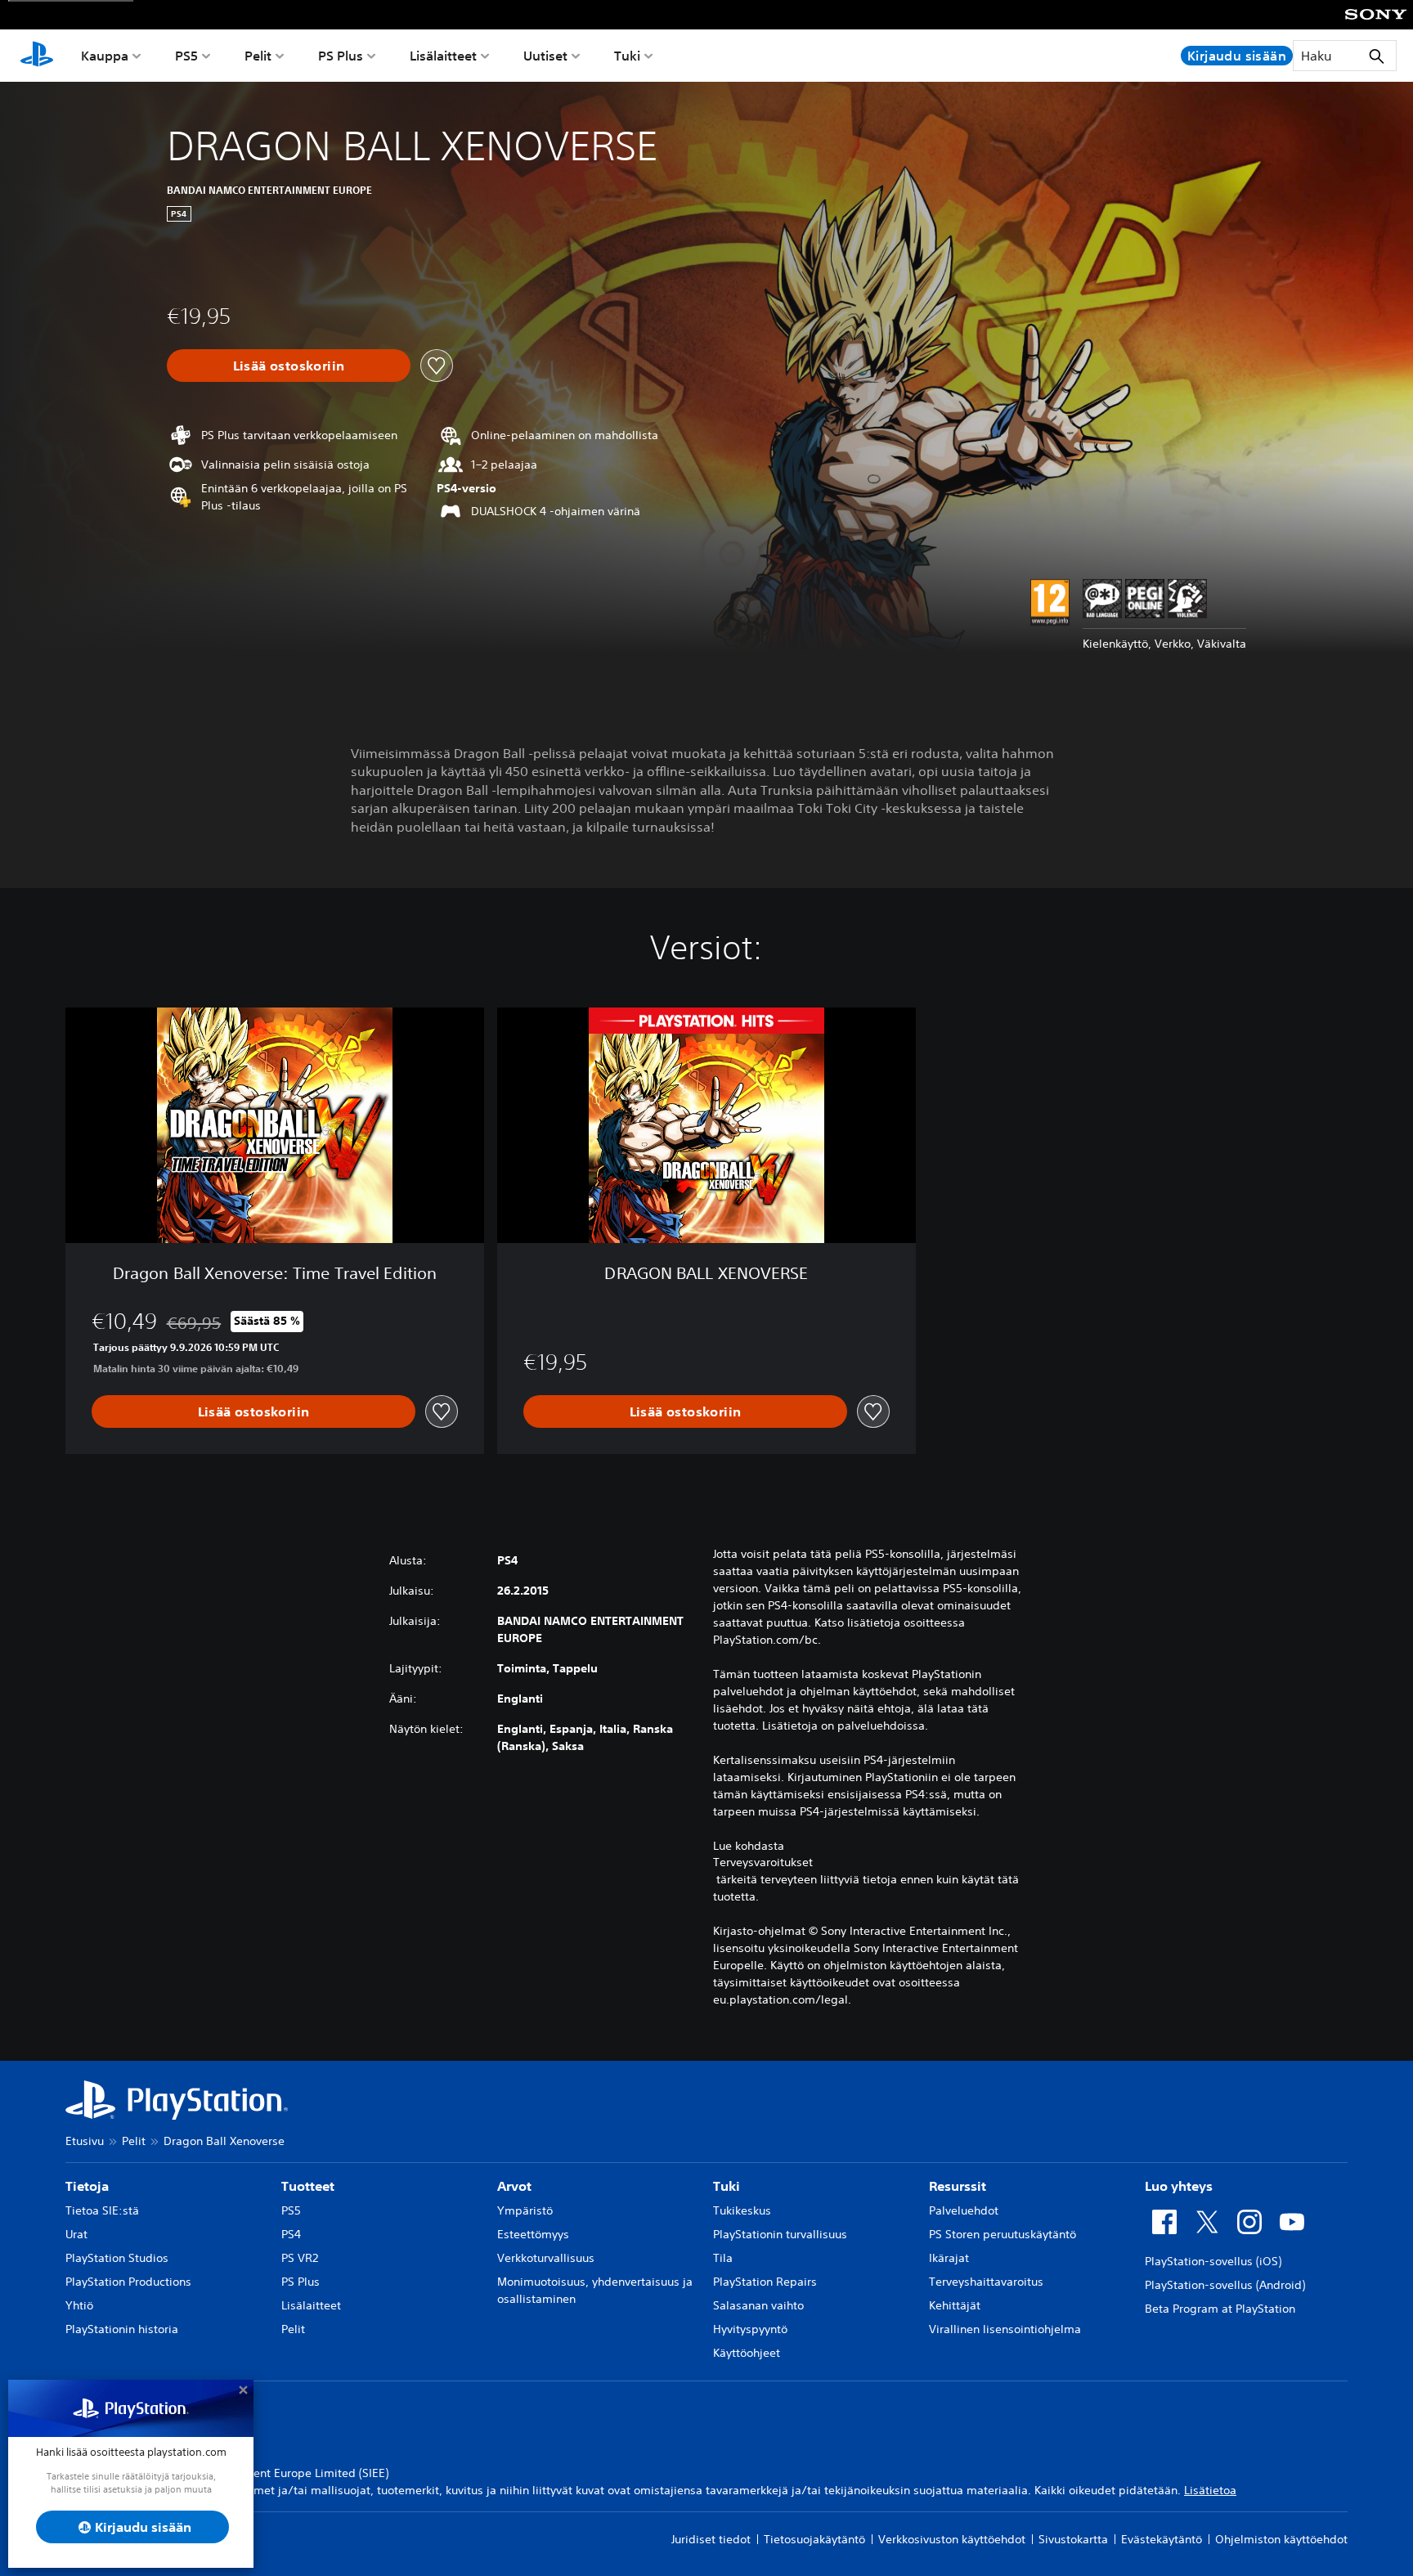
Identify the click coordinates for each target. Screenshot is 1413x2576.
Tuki (627, 56)
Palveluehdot (964, 2210)
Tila (723, 2258)
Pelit (258, 56)
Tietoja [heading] (87, 2186)
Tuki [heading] (727, 2186)
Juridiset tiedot (711, 2539)
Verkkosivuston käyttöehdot (952, 2539)
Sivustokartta (1073, 2539)
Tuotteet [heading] (308, 2186)
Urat (76, 2234)
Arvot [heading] (514, 2186)
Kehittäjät (955, 2305)
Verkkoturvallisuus (546, 2258)
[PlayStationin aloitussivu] (37, 56)
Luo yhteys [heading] (1179, 2186)
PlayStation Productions (128, 2282)
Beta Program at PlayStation (1220, 2309)
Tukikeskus (742, 2210)
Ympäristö (525, 2210)
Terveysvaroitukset (763, 1862)
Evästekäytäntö (1162, 2539)
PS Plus (341, 56)
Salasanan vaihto (758, 2305)
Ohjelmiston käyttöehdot (1281, 2539)
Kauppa (105, 56)
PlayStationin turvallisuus (780, 2234)
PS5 (186, 56)
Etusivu (85, 2141)
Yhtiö (79, 2305)
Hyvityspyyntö (750, 2329)
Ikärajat (949, 2258)
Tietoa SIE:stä (102, 2210)
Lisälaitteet (443, 56)
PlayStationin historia (122, 2329)
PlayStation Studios (117, 2258)
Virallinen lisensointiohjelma (1005, 2329)
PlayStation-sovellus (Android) (1225, 2285)
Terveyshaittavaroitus (986, 2282)
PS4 (291, 2234)
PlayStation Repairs (765, 2282)
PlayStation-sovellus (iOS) (1213, 2261)
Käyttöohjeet (747, 2353)
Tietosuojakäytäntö (814, 2539)
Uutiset (545, 56)
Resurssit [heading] (958, 2186)
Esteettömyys (533, 2234)
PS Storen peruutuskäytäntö (1003, 2234)
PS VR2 (300, 2258)
